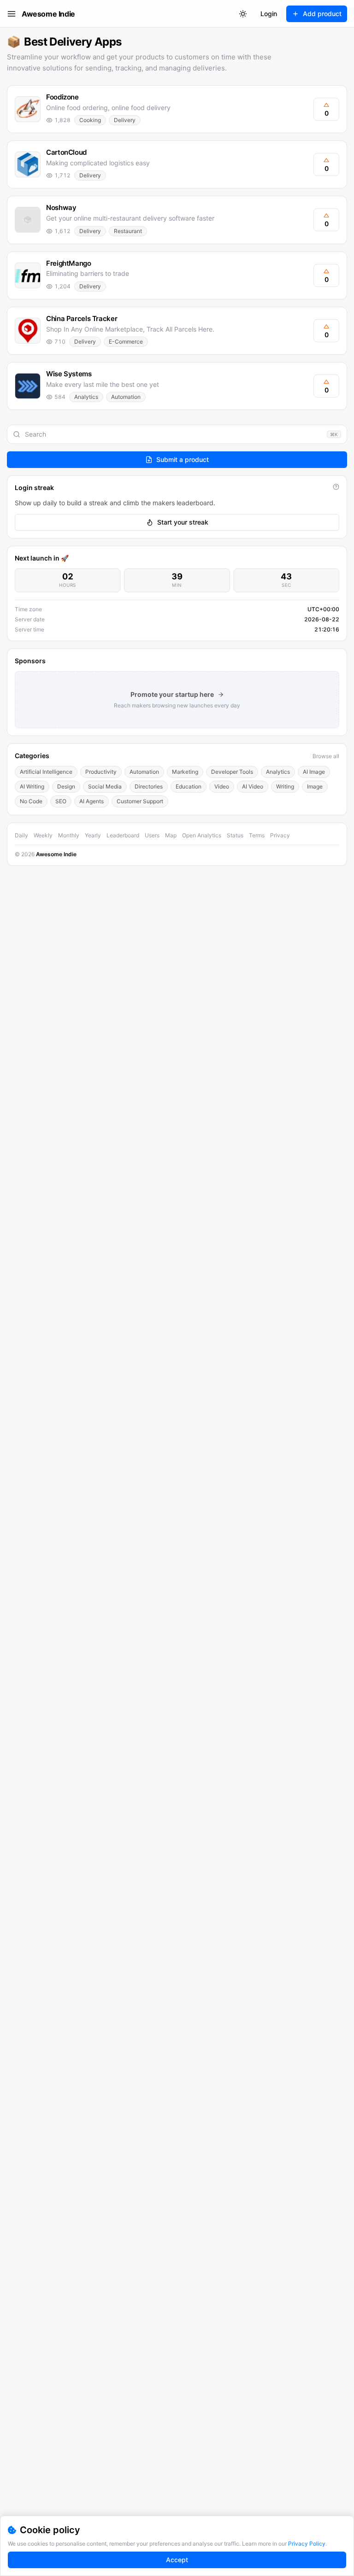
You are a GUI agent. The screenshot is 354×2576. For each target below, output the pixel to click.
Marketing (185, 772)
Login (269, 14)
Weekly (43, 835)
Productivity (101, 772)
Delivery (125, 120)
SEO (61, 801)
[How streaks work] (336, 487)
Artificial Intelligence (46, 772)
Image (315, 786)
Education (189, 786)
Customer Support (140, 801)
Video (222, 786)
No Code (31, 801)
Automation (126, 397)
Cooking (90, 120)
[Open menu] (12, 14)
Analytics (86, 397)
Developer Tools (232, 772)
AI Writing (32, 786)
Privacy (280, 835)
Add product (322, 14)
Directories (149, 786)
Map (171, 835)
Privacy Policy (307, 2544)
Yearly (93, 835)
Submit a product (183, 459)
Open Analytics (202, 835)
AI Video (253, 786)
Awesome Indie (48, 14)
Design (66, 786)
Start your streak (183, 522)
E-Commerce (126, 342)
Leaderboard (123, 835)
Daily (21, 835)
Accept (177, 2560)
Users (152, 835)
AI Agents (91, 801)
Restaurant (128, 231)
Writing (285, 786)
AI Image (314, 772)
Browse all (326, 756)
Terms (257, 835)
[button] (177, 109)
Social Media (105, 786)
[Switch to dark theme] (243, 14)
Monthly (69, 835)
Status (235, 835)
